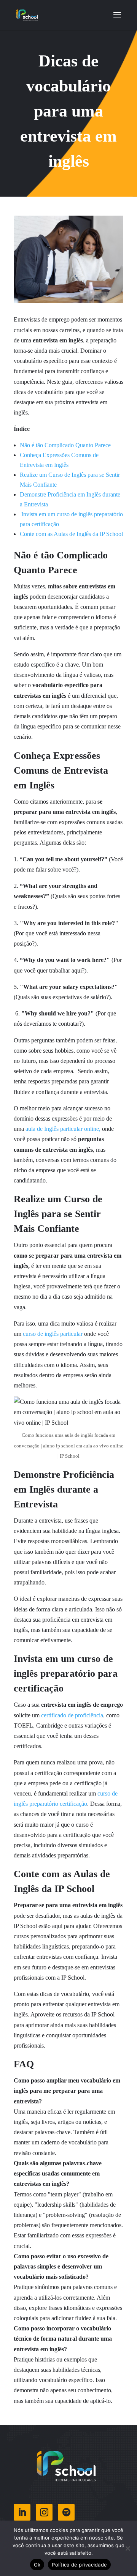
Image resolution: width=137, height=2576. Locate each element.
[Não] (127, 2548)
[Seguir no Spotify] (66, 2512)
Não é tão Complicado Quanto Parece (65, 445)
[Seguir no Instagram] (44, 2512)
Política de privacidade (79, 2565)
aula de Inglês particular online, (63, 1129)
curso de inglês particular (53, 1334)
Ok (37, 2565)
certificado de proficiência (72, 1715)
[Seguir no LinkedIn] (22, 2512)
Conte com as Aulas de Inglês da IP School (71, 534)
